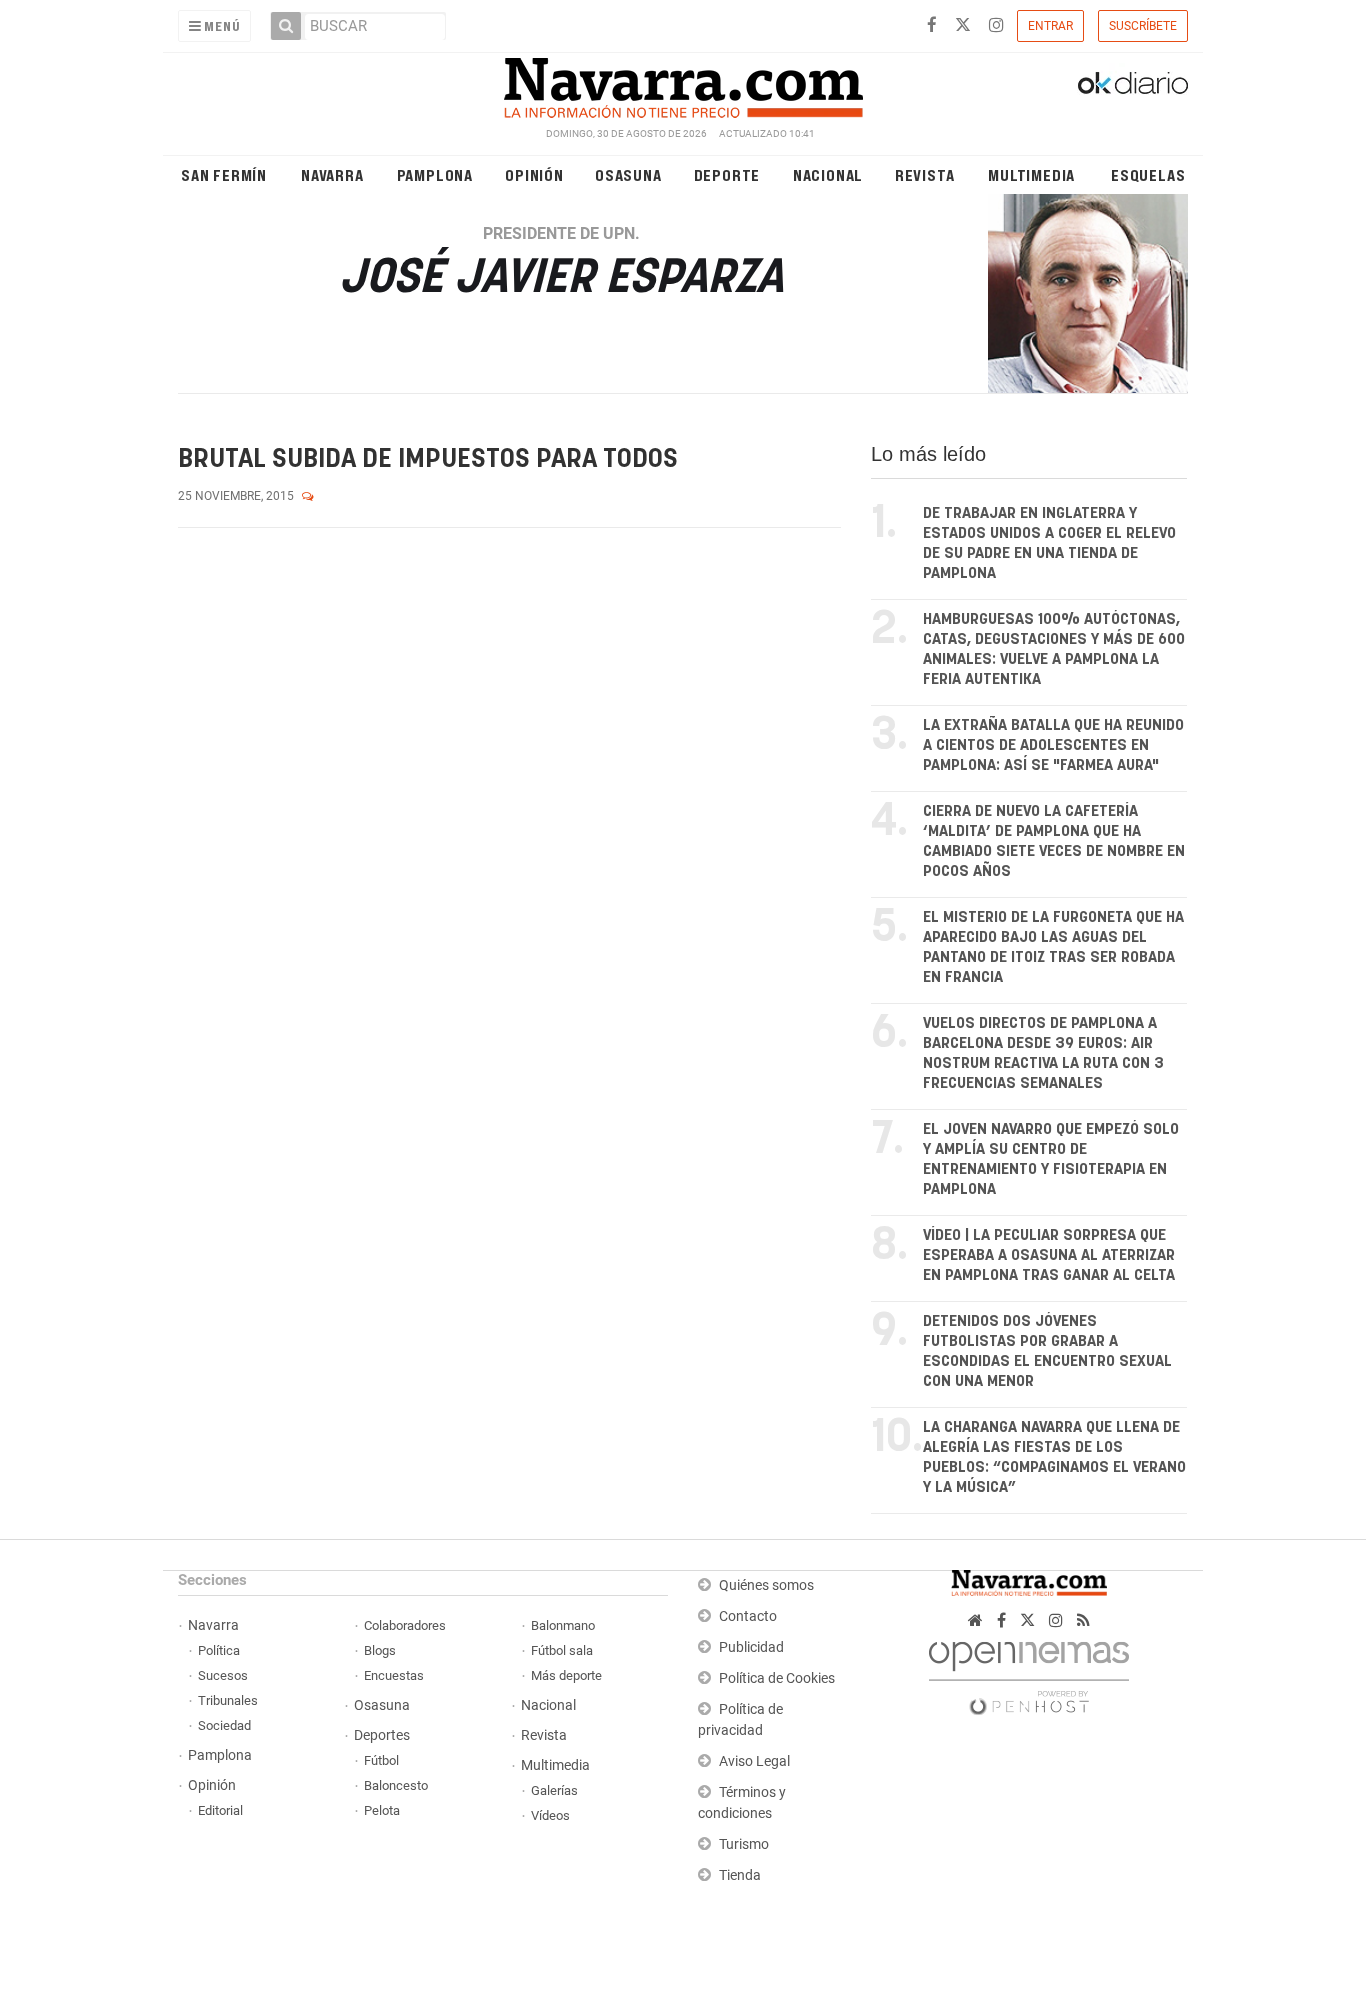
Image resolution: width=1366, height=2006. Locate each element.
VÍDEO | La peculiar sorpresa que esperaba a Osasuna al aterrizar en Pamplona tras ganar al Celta (1049, 1255)
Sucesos (223, 1675)
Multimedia (1031, 174)
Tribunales (228, 1700)
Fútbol (381, 1760)
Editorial (220, 1810)
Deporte (727, 174)
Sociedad (224, 1725)
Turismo (744, 1844)
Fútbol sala (562, 1650)
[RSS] (1083, 1620)
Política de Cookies (777, 1678)
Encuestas (394, 1675)
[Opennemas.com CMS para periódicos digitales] (1029, 1672)
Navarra (332, 174)
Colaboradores (405, 1625)
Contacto (748, 1616)
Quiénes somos (766, 1585)
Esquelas (1148, 174)
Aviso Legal (754, 1761)
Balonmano (563, 1625)
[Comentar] (308, 496)
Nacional (828, 174)
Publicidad (751, 1647)
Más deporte (566, 1675)
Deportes (382, 1735)
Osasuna (628, 174)
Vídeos (550, 1815)
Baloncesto (396, 1785)
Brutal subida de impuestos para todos (428, 459)
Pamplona (435, 174)
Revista (925, 174)
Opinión (534, 174)
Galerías (554, 1790)
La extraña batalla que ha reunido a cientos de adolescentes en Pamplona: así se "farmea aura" (1053, 745)
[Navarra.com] (683, 83)
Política (219, 1650)
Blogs (380, 1650)
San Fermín (224, 174)
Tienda (740, 1875)
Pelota (382, 1810)
